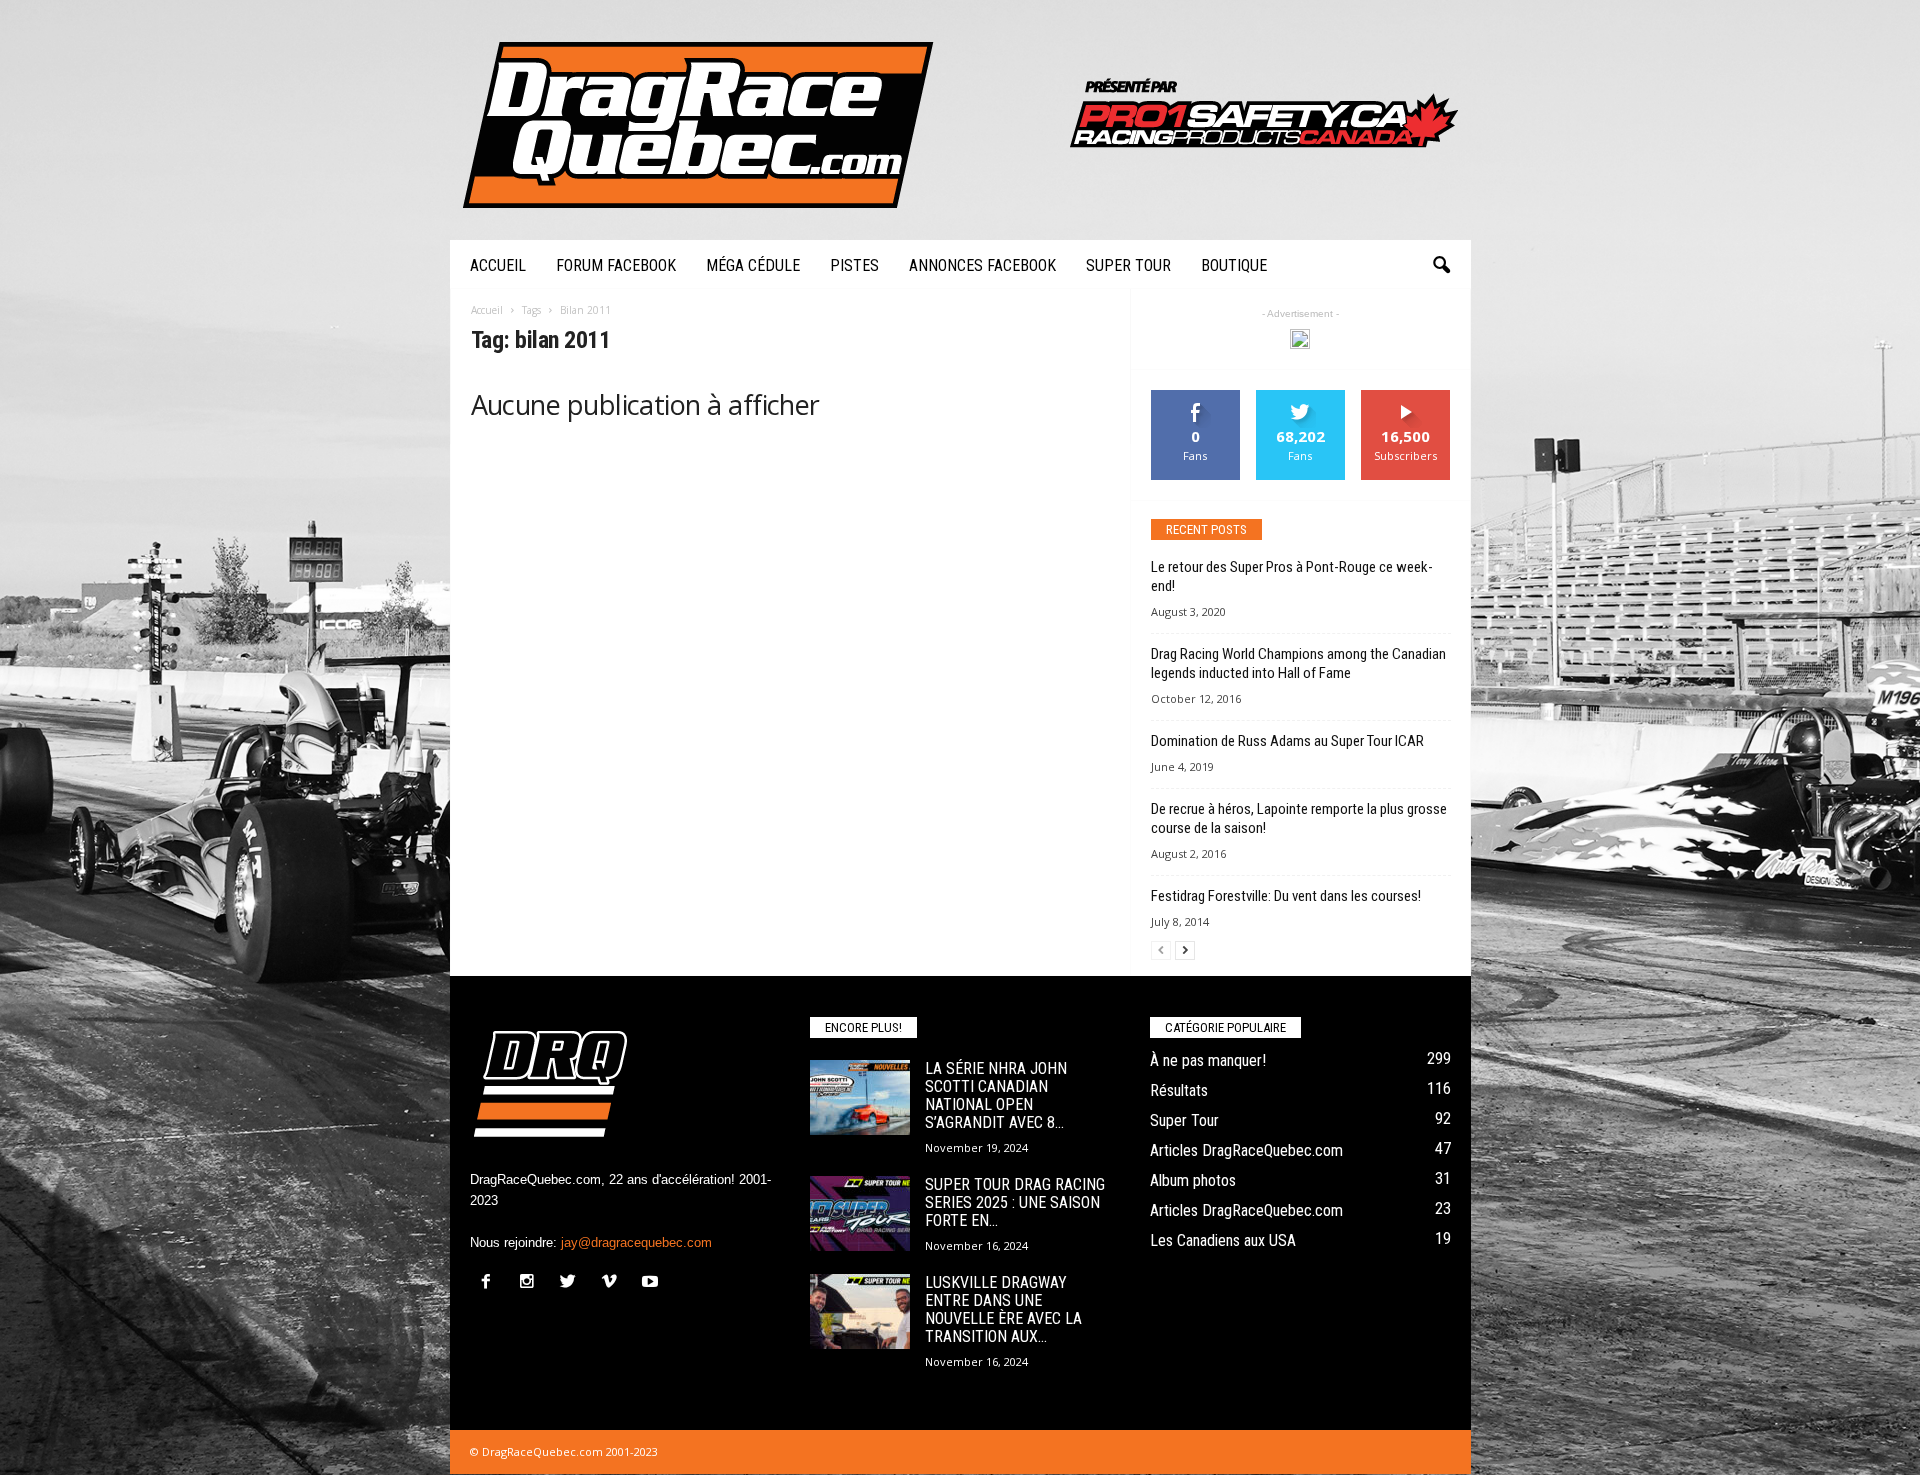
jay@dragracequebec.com (636, 1242)
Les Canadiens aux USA (1223, 1240)
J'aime (1196, 397)
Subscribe (1406, 397)
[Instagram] (531, 1283)
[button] (1441, 266)
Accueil (498, 265)
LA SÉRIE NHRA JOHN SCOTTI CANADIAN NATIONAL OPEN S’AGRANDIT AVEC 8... (996, 1095)
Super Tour (1128, 265)
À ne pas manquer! (1208, 1060)
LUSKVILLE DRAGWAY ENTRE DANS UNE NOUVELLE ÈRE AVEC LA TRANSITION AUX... (1003, 1309)
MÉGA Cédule (753, 265)
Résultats (1179, 1090)
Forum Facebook (616, 265)
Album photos (1193, 1180)
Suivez (1300, 397)
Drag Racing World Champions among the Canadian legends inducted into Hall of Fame (1298, 663)
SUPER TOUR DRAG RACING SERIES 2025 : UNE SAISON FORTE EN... (1015, 1202)
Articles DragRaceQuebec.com (1246, 1150)
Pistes (854, 265)
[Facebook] (490, 1283)
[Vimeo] (613, 1283)
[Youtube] (652, 1283)
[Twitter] (572, 1283)
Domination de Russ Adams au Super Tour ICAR (1287, 741)
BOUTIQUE (1234, 265)
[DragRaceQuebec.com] (960, 120)
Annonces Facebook (982, 265)
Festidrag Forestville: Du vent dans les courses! (1286, 896)
